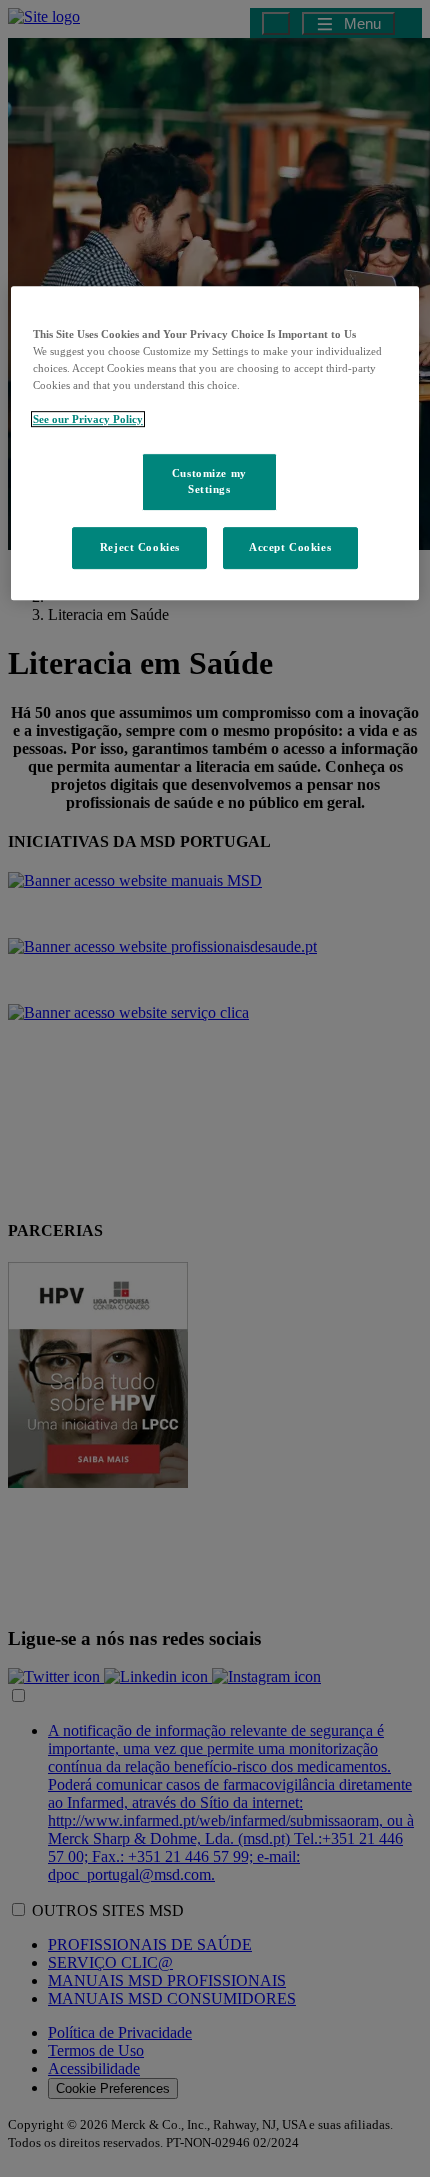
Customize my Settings (209, 481)
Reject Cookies (140, 547)
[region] (215, 443)
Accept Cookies (290, 547)
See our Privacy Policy (88, 419)
